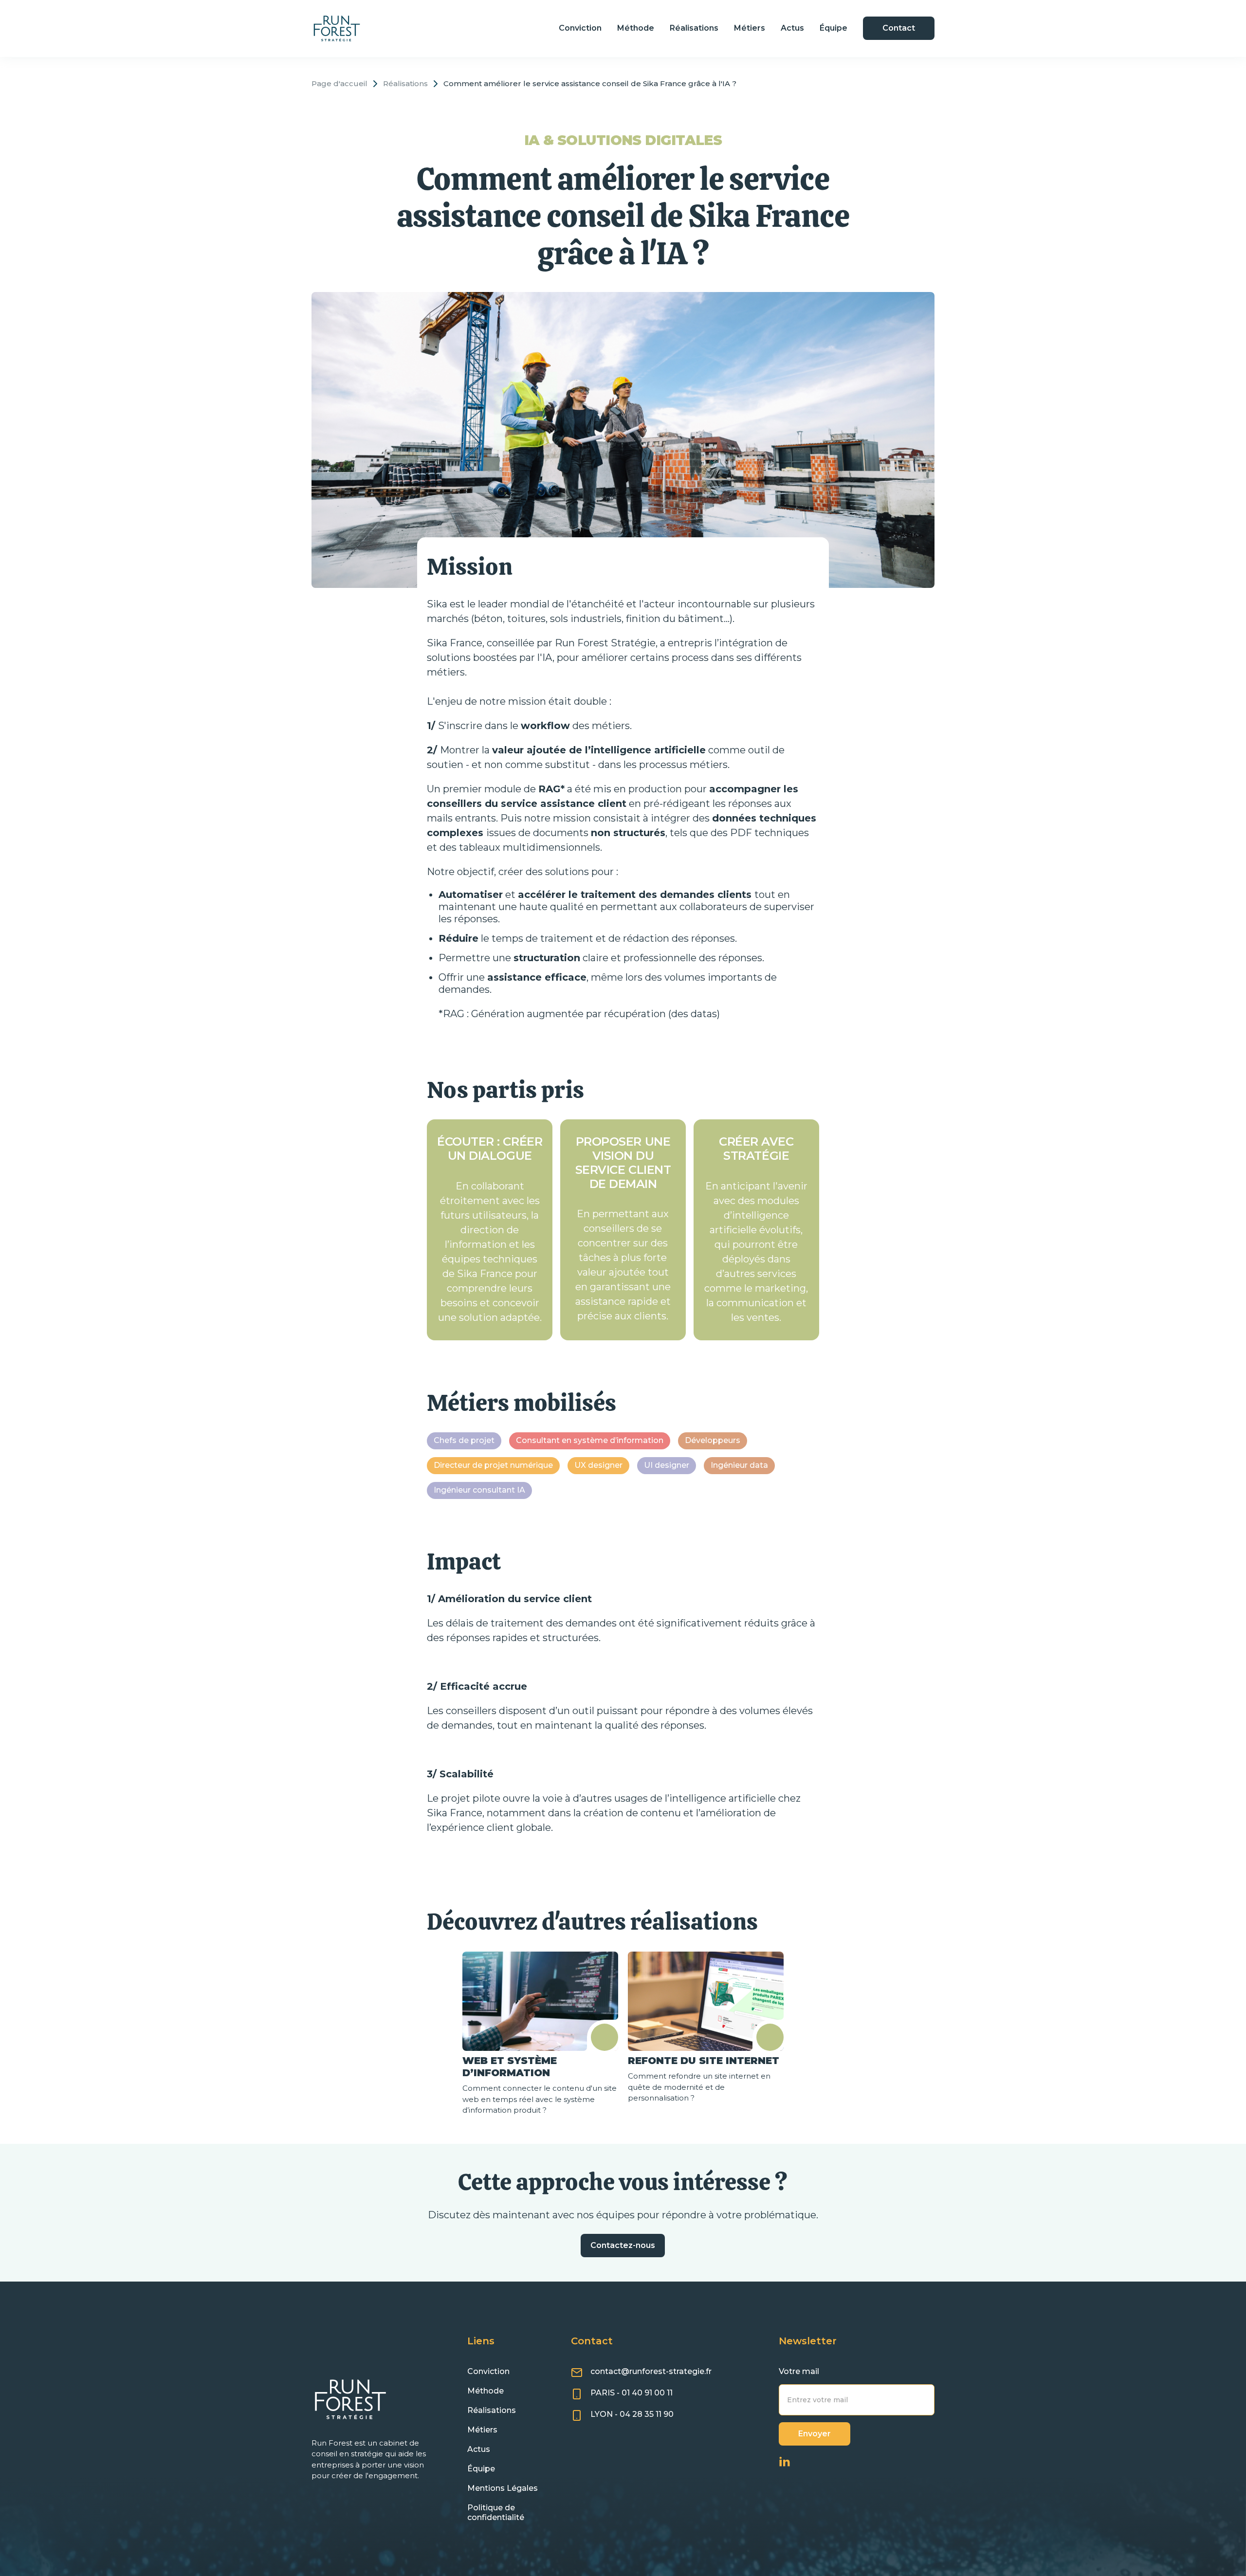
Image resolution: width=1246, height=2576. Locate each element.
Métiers (750, 28)
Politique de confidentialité (496, 2512)
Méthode (636, 28)
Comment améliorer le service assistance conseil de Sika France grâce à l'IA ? (590, 84)
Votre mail (799, 2371)
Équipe (834, 28)
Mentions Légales (503, 2488)
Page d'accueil (339, 84)
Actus (792, 28)
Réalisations (694, 28)
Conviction (580, 28)
